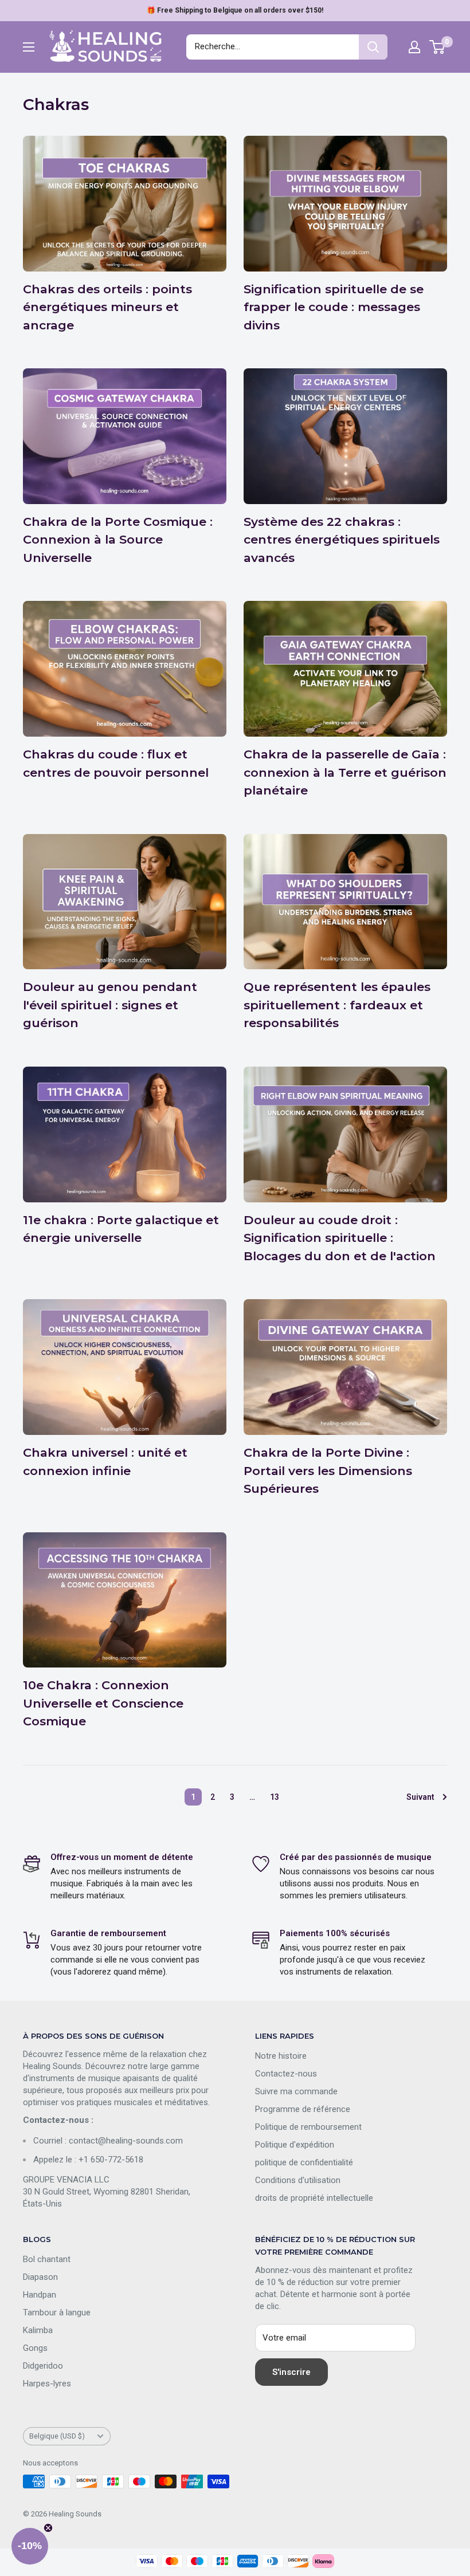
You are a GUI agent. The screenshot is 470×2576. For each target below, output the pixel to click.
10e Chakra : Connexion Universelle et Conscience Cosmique (103, 1703)
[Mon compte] (414, 47)
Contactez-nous (286, 2074)
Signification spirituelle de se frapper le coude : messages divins (334, 307)
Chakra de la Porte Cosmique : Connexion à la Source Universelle (118, 540)
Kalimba (38, 2330)
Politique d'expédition (295, 2145)
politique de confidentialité (304, 2162)
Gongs (35, 2348)
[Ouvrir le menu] (29, 47)
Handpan (40, 2295)
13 (275, 1797)
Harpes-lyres (47, 2384)
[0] (438, 47)
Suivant (420, 1797)
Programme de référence (303, 2109)
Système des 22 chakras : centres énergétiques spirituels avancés (342, 540)
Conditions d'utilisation (298, 2180)
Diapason (40, 2277)
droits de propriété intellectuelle (314, 2198)
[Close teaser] (48, 2528)
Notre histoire (281, 2056)
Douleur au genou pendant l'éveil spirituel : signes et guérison (110, 1005)
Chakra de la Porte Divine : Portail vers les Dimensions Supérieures (328, 1470)
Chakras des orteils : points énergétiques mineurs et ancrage (107, 307)
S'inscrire (291, 2372)
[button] (30, 2546)
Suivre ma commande (296, 2091)
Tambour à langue (57, 2312)
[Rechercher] (373, 47)
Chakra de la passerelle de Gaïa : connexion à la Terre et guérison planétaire (345, 772)
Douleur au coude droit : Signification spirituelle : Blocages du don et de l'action (340, 1238)
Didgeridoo (43, 2366)
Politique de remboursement (308, 2127)
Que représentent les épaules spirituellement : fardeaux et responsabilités (337, 1005)
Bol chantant (47, 2259)
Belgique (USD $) (57, 2436)
